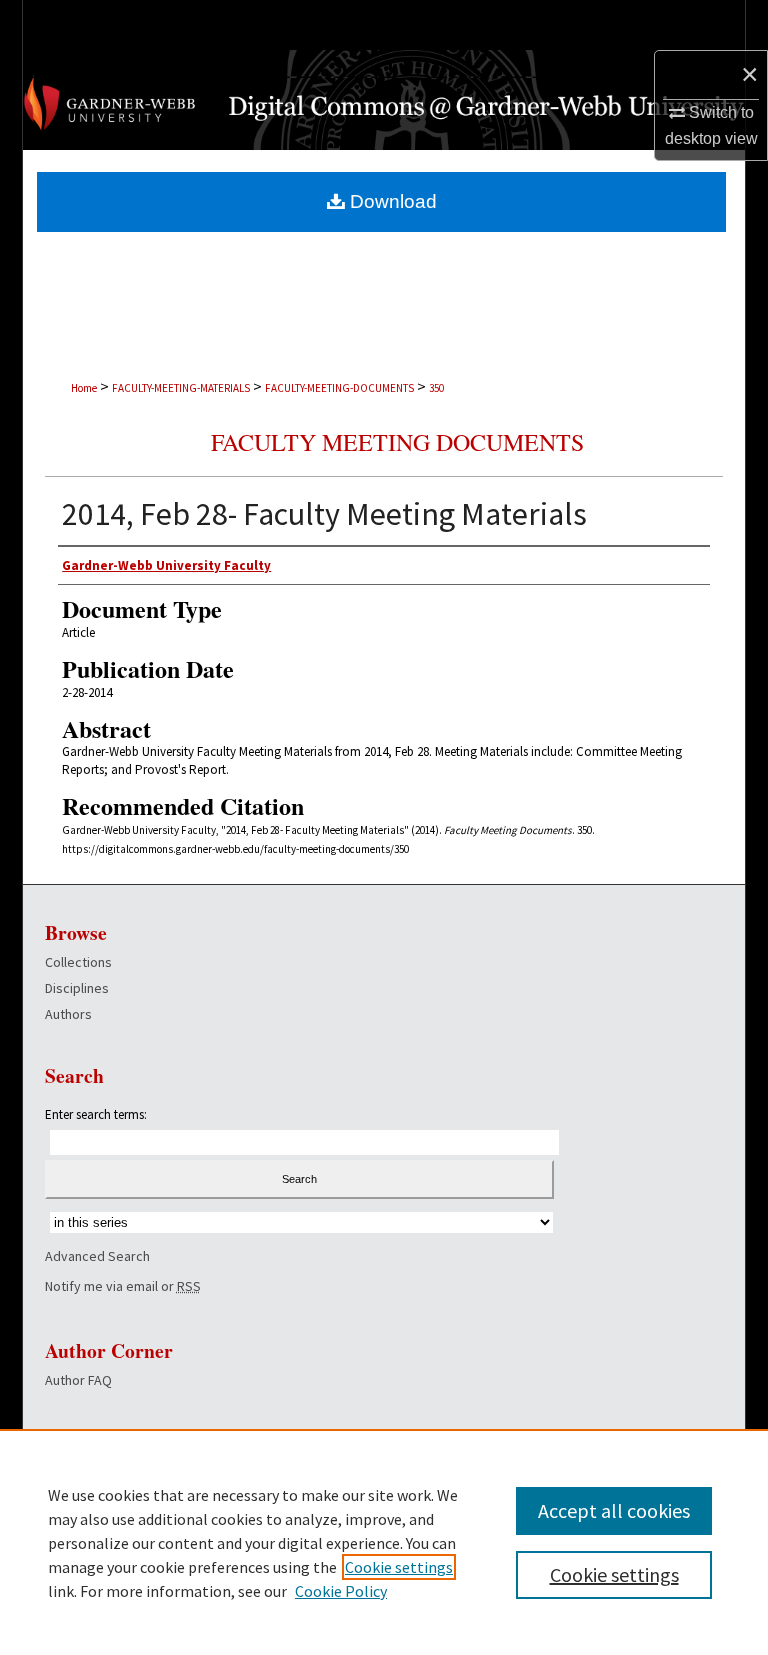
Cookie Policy (341, 1591)
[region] (384, 1542)
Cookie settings (399, 1567)
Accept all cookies (614, 1510)
